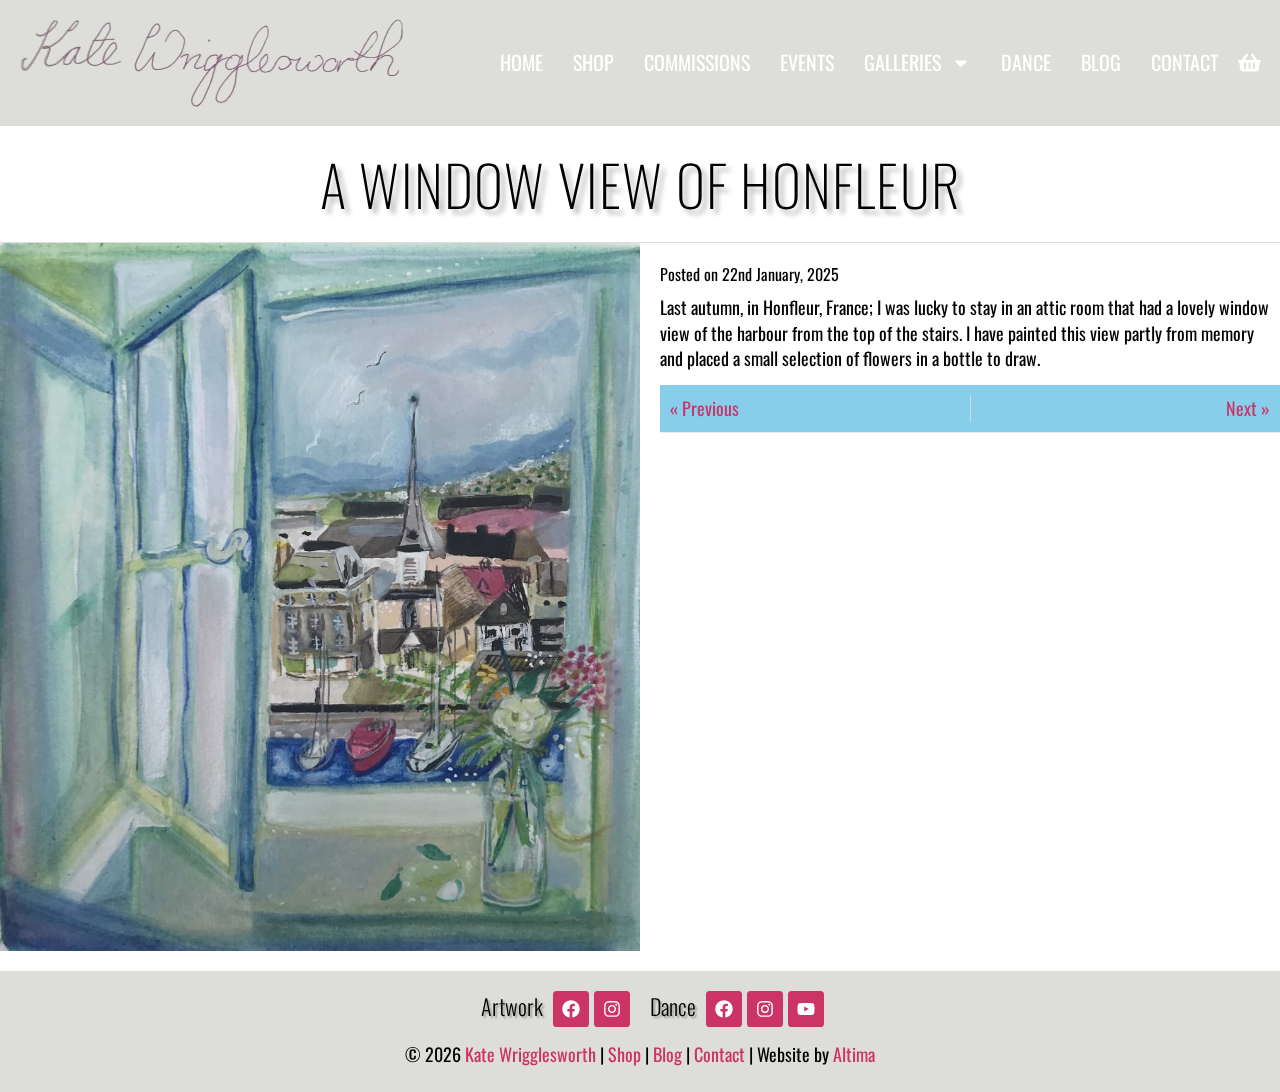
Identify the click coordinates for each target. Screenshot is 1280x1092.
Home (521, 62)
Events (807, 62)
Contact (1184, 62)
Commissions (697, 62)
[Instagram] (612, 1009)
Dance (1026, 62)
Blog (1101, 62)
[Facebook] (571, 1009)
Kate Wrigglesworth (530, 1054)
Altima (854, 1054)
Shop (593, 62)
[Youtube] (806, 1009)
